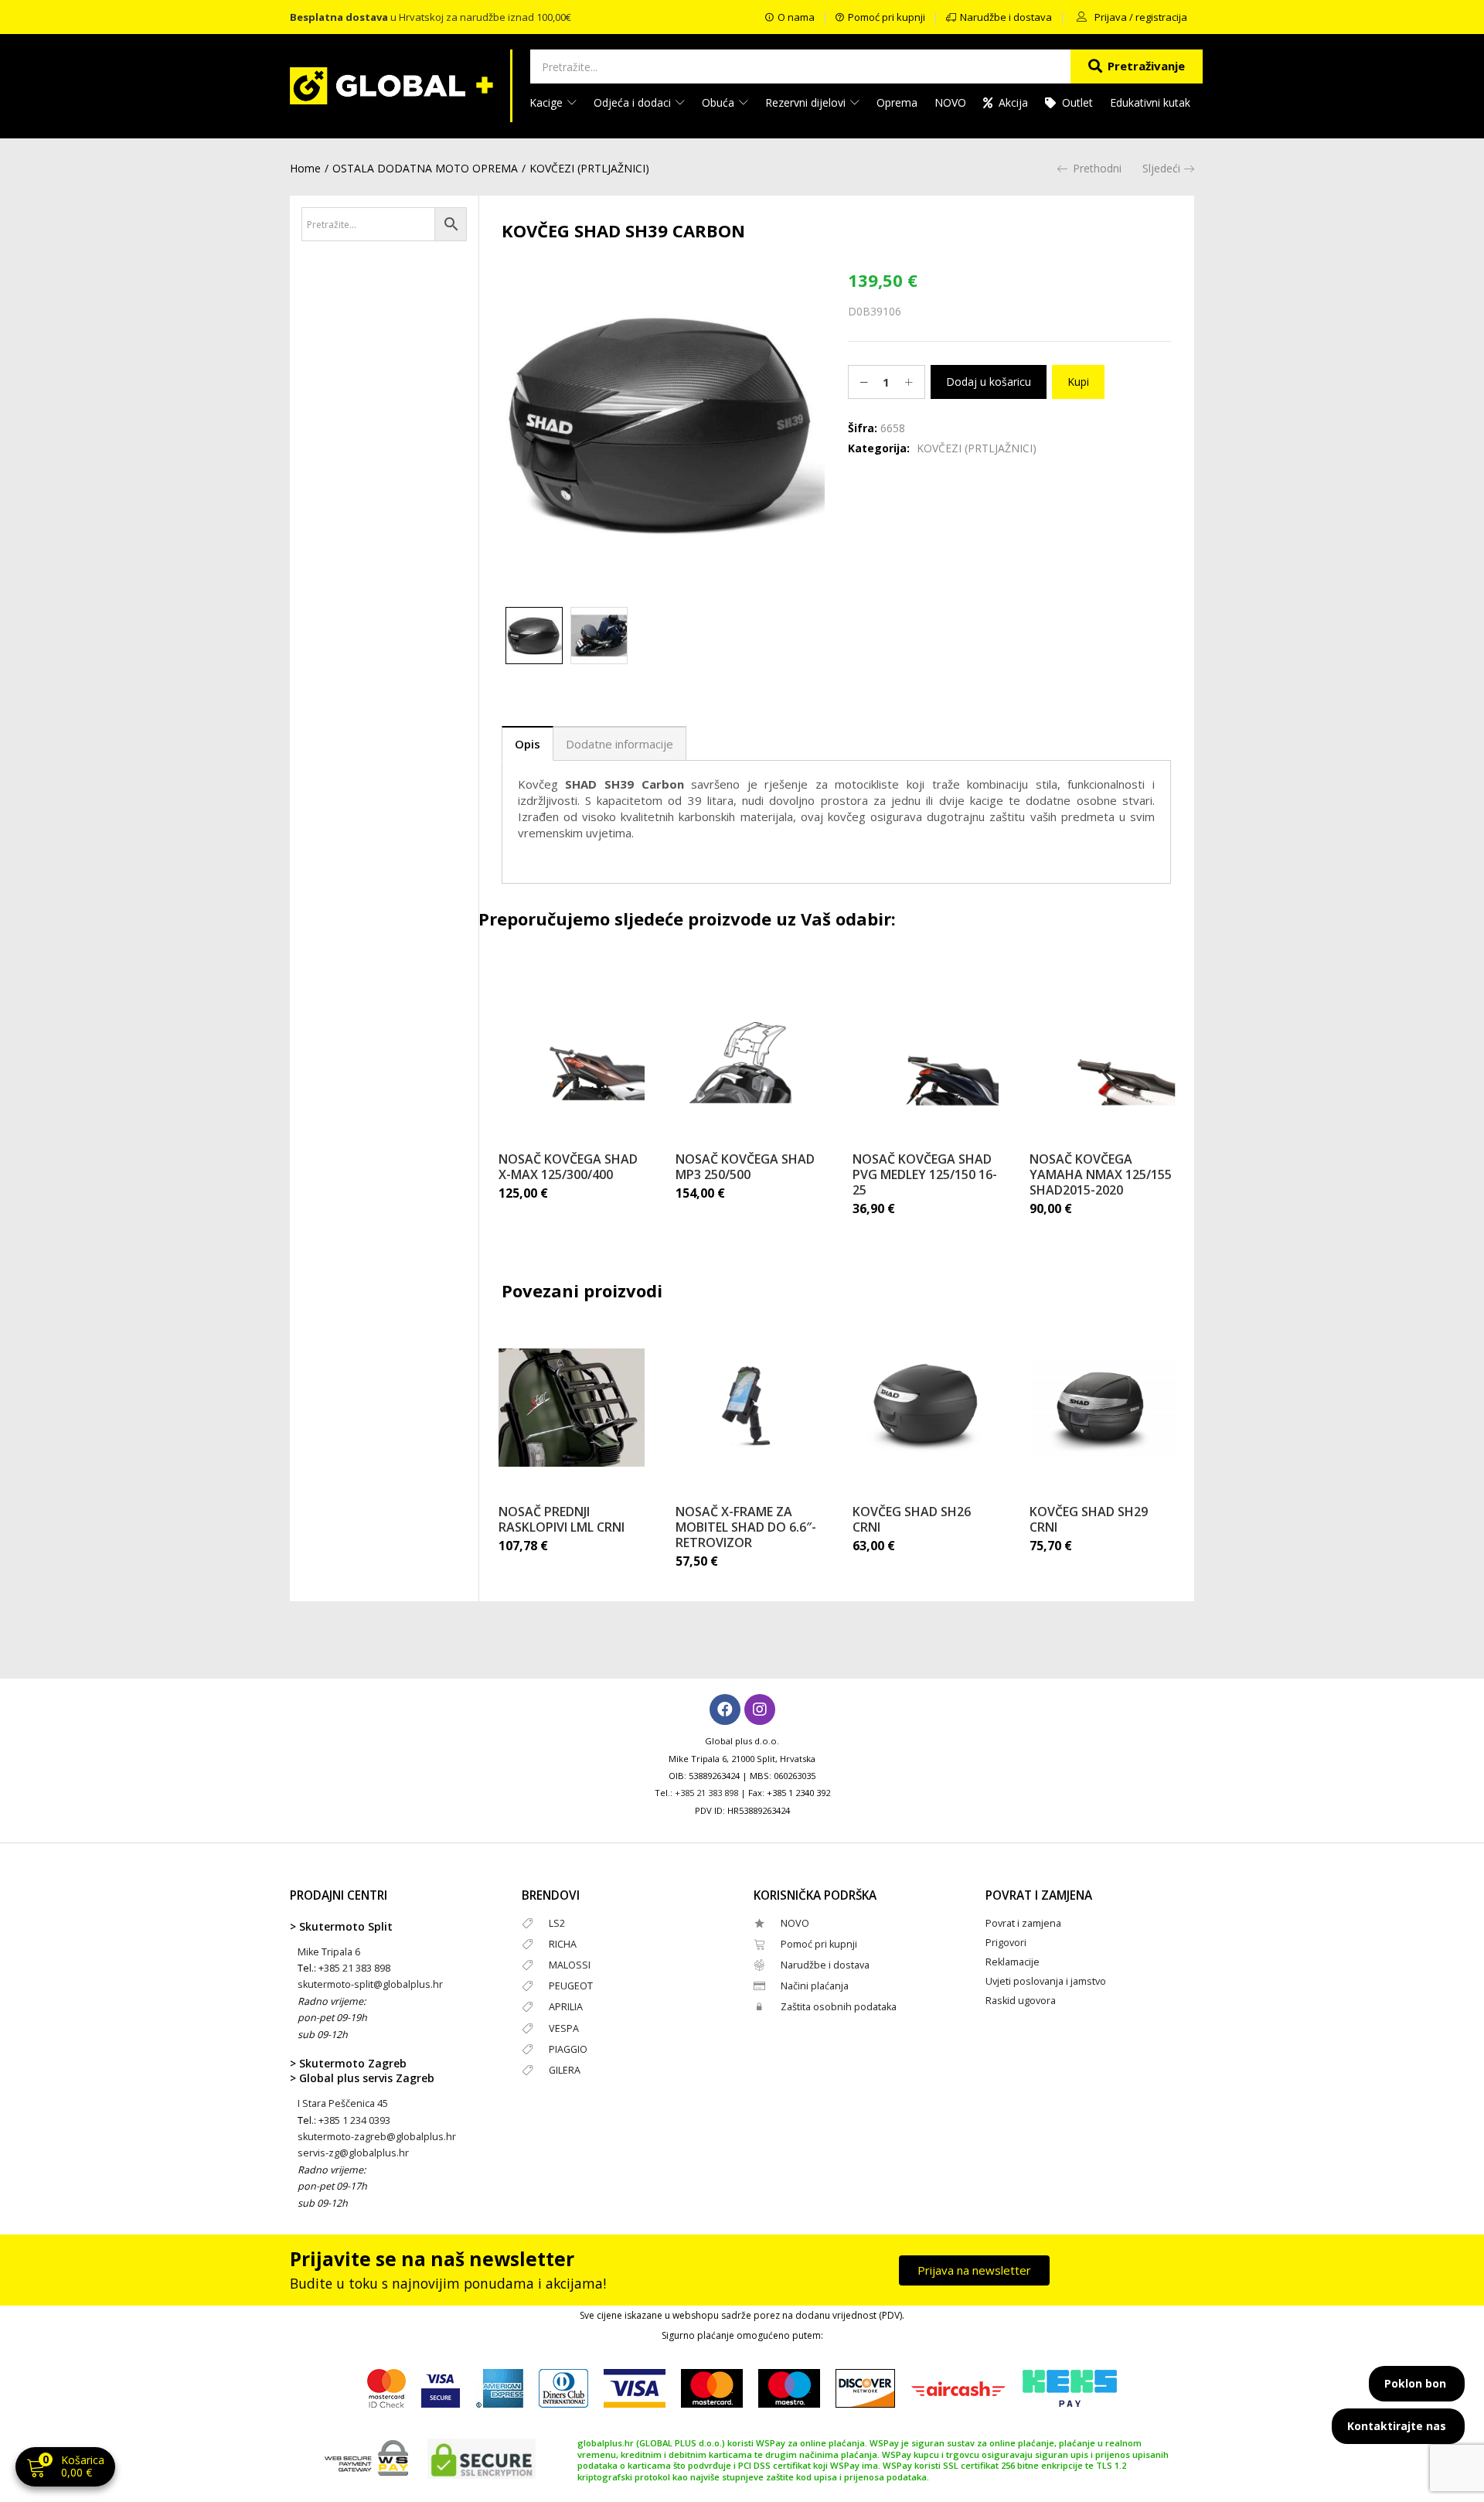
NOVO (950, 102)
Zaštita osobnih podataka (839, 2007)
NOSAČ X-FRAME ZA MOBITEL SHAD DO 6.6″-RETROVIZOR (746, 1527)
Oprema (897, 102)
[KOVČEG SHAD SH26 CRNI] (926, 1407)
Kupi (1078, 382)
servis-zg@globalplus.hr (353, 2153)
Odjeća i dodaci (634, 102)
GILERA (565, 2070)
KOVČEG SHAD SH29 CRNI (1089, 1519)
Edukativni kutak (1150, 102)
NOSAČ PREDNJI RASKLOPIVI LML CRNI (562, 1519)
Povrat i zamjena (1023, 1923)
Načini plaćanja (815, 1986)
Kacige (548, 102)
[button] (65, 2468)
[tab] (528, 743)
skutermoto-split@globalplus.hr (370, 1984)
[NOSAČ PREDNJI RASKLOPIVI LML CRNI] (572, 1407)
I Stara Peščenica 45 (343, 2103)
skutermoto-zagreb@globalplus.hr (377, 2137)
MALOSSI (570, 1965)
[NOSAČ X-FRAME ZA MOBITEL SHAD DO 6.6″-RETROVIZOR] (749, 1407)
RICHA (563, 1944)
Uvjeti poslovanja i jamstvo (1046, 1981)
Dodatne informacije (619, 744)
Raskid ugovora (1021, 2001)
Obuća (720, 102)
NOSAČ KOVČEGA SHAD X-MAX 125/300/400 (568, 1167)
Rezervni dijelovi (807, 102)
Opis (528, 744)
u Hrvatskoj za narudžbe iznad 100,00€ (431, 17)
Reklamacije (1013, 1962)
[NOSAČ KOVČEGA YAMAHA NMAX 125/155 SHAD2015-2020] (1103, 1055)
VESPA (564, 2028)
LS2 (557, 1923)
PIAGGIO (568, 2049)
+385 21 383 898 (706, 1793)
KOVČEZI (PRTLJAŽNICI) (589, 168)
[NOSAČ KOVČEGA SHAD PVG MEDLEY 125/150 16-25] (926, 1055)
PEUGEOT (571, 1986)
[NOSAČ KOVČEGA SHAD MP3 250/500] (749, 1055)
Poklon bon (1415, 2383)
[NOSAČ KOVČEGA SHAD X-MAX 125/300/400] (572, 1055)
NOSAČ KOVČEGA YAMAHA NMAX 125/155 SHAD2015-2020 (1101, 1174)
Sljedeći (1161, 168)
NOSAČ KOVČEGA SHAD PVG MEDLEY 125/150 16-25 (925, 1174)
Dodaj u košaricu (989, 382)
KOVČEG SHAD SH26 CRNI (912, 1519)
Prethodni (1097, 168)
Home (305, 168)
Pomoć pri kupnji (819, 1944)
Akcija (1013, 102)
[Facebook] (725, 1709)
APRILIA (566, 2007)
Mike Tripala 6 (329, 1952)
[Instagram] (760, 1709)
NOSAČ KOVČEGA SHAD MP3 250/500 (745, 1167)
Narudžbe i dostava (825, 1965)
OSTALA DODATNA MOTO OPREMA (425, 168)
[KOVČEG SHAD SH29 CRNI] (1103, 1407)
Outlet (1077, 102)
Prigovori (1006, 1943)
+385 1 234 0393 (354, 2120)
